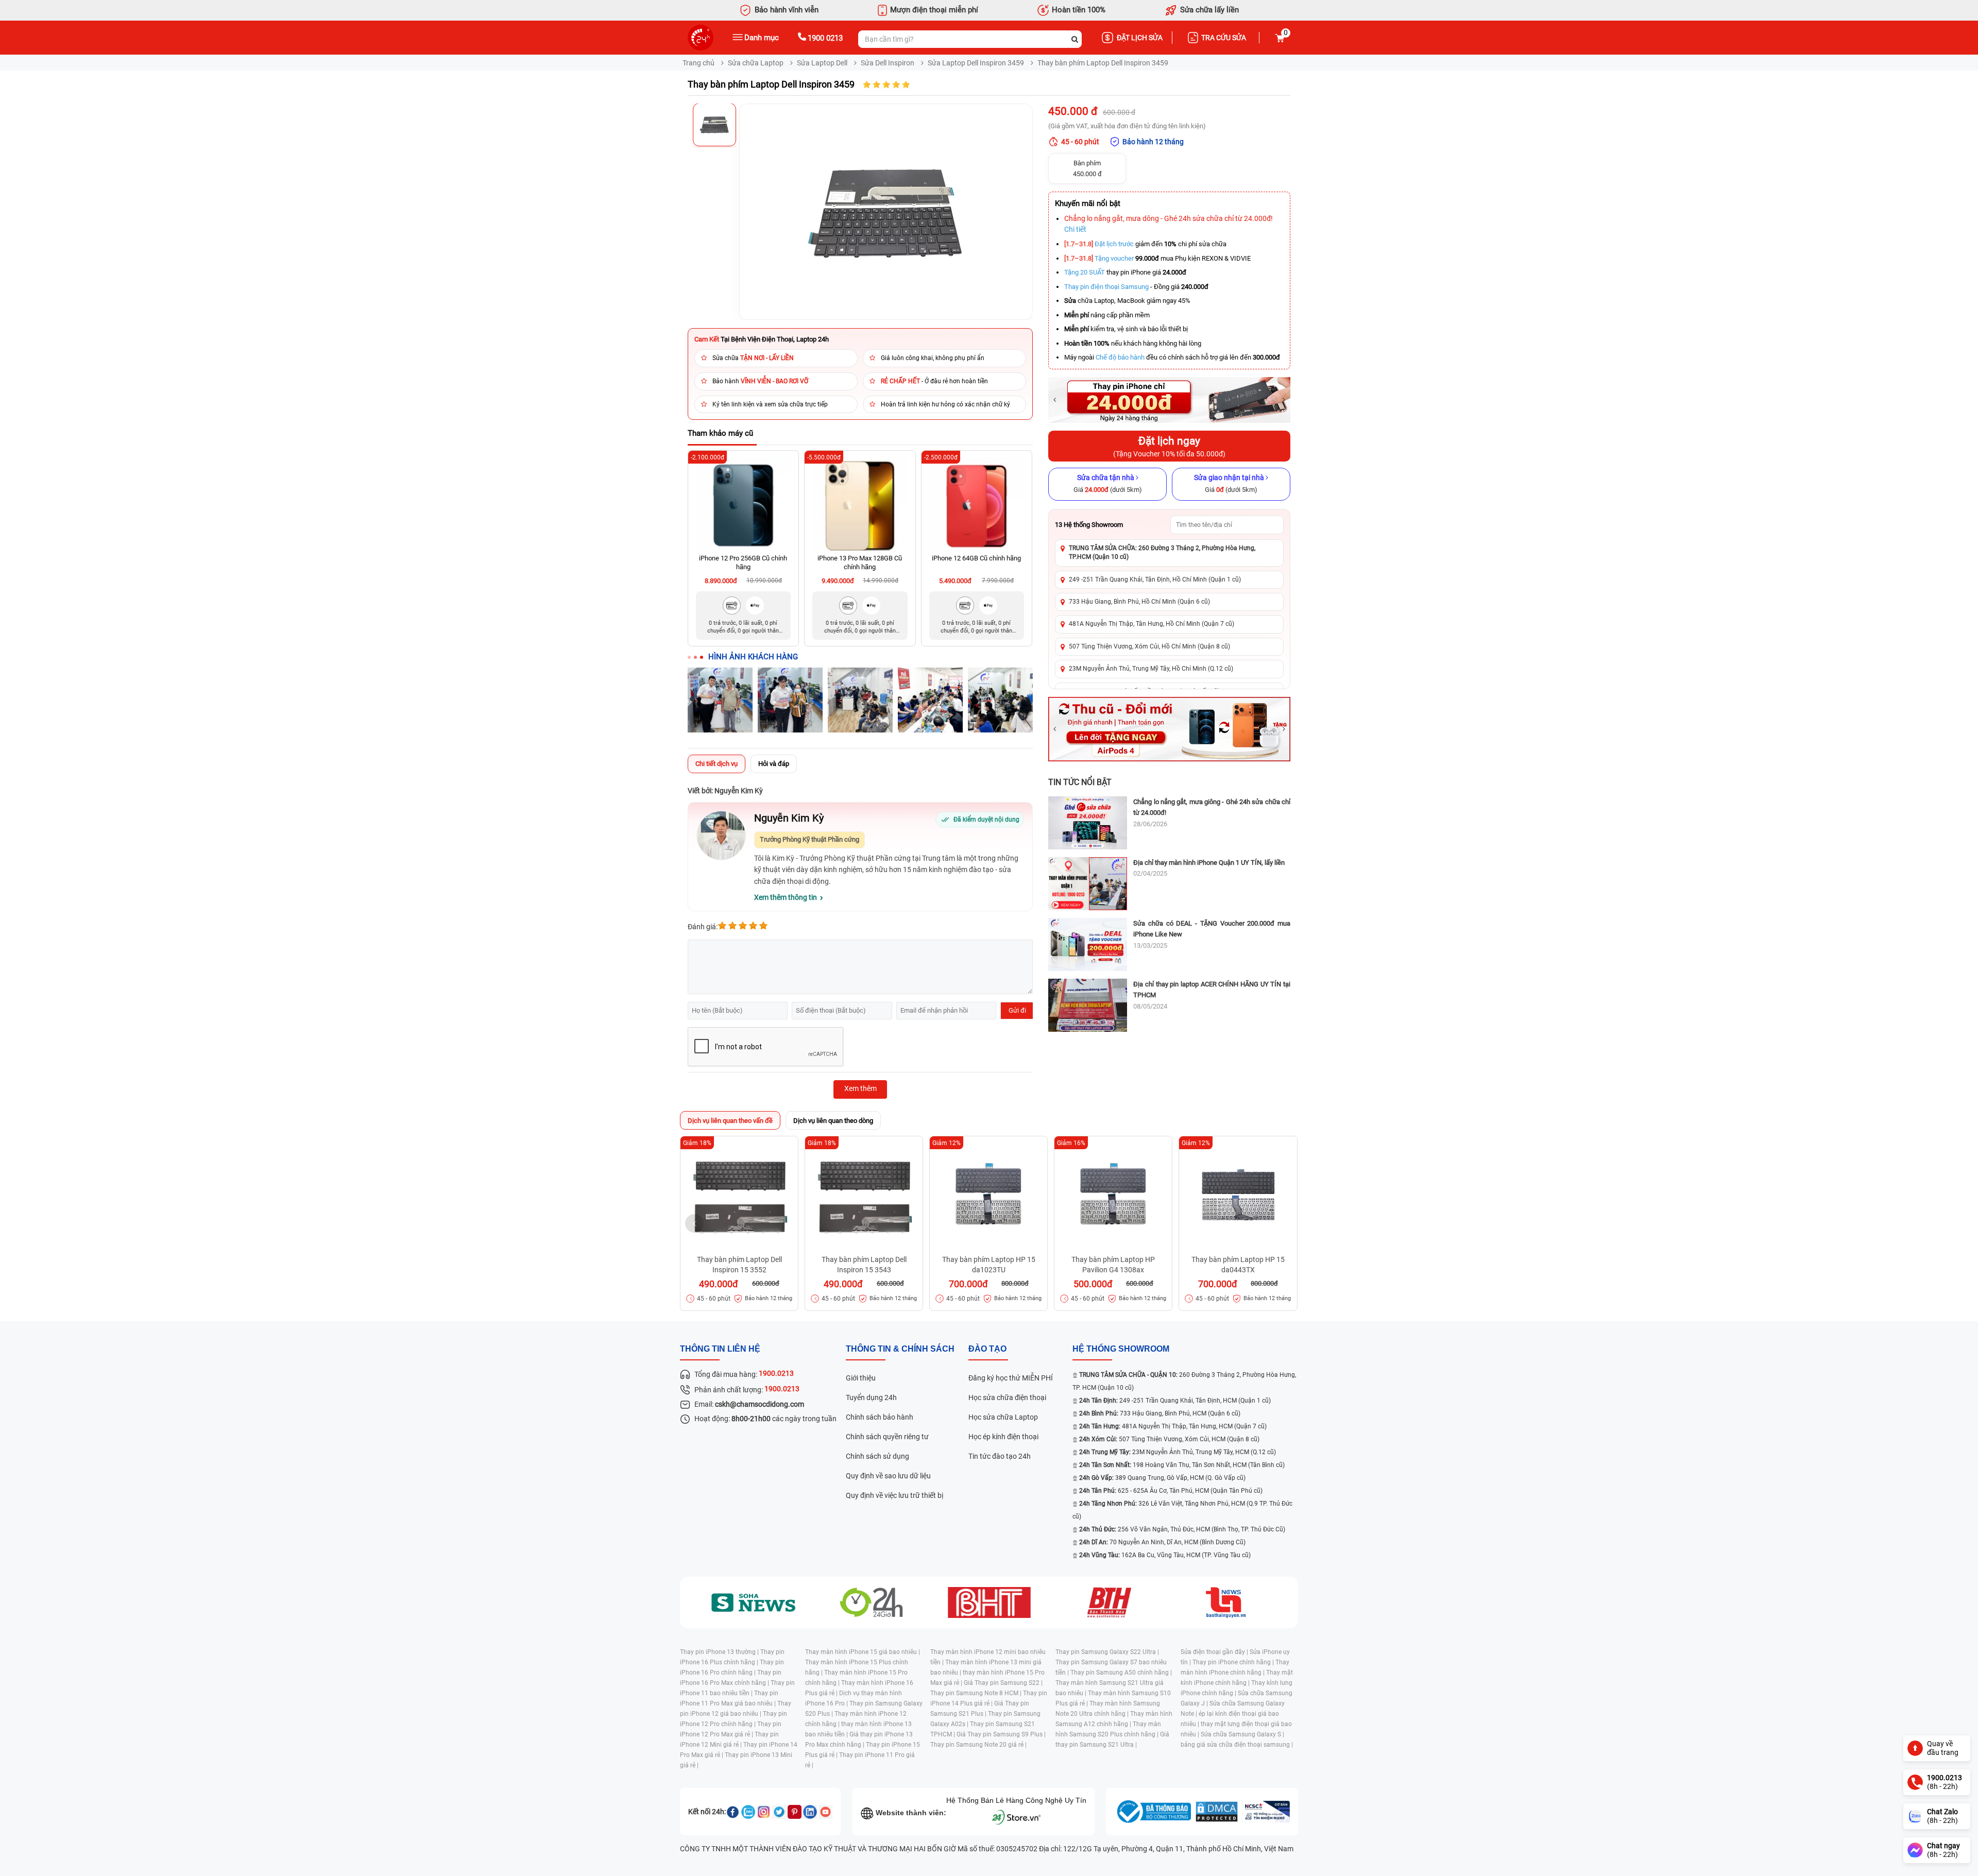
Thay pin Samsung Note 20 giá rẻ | (978, 1745)
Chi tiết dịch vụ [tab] (717, 764)
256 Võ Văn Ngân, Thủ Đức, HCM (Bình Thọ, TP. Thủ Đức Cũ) (1182, 1529)
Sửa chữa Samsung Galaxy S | (1242, 1734)
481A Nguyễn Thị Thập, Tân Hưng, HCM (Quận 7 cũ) (1173, 1426)
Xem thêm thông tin (786, 897)
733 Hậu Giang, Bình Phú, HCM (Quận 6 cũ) (1160, 1413)
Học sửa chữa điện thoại (1007, 1397)
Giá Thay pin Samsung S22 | (1003, 1683)
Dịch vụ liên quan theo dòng (833, 1121)
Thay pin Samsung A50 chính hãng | (1121, 1673)
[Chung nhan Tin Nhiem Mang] (1266, 1812)
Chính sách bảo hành (880, 1417)
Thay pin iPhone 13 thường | (720, 1652)
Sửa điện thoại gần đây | (1215, 1652)
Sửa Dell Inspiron (888, 63)
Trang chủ (698, 63)
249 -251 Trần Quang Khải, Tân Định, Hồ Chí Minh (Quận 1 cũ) (1155, 579)
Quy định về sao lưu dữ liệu (888, 1476)
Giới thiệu (861, 1378)
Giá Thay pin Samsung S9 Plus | (1001, 1734)
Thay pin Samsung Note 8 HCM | (977, 1693)
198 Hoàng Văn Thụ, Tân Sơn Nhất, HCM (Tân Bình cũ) (1182, 1465)
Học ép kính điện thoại (1003, 1437)
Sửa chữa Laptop (756, 63)
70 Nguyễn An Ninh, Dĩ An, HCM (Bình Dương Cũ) (1162, 1542)
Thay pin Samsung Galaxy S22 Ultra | (1107, 1652)
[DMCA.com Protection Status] (1217, 1812)
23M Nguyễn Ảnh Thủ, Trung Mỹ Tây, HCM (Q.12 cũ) (1178, 1452)
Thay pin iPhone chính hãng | (1234, 1662)
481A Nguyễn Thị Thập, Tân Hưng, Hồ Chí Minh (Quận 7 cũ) (1152, 624)
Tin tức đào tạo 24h (1000, 1456)
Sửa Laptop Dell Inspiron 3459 (976, 63)
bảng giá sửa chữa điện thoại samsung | (1237, 1745)
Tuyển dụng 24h (871, 1397)
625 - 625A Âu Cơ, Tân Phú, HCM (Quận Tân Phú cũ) (1171, 1491)
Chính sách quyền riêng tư (887, 1437)
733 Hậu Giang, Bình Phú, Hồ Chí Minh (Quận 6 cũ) (1139, 602)
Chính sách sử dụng (877, 1456)
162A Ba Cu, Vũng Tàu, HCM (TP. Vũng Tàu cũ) (1165, 1555)
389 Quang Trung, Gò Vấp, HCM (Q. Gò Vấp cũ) (1162, 1478)
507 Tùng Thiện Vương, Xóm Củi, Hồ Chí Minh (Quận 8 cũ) (1149, 646)
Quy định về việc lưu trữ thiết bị (894, 1495)
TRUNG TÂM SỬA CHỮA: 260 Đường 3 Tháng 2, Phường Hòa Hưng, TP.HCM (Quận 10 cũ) (1162, 552)
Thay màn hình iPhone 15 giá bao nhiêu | (863, 1652)
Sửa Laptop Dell (822, 63)
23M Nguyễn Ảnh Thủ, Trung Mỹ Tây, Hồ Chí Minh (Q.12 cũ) (1151, 669)
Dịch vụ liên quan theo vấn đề (730, 1121)
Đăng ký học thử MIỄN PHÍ (1011, 1378)
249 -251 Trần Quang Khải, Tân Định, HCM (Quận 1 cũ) (1175, 1401)
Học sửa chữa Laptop (1003, 1417)
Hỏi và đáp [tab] (774, 764)
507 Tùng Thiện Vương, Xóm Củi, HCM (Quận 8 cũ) (1169, 1439)
